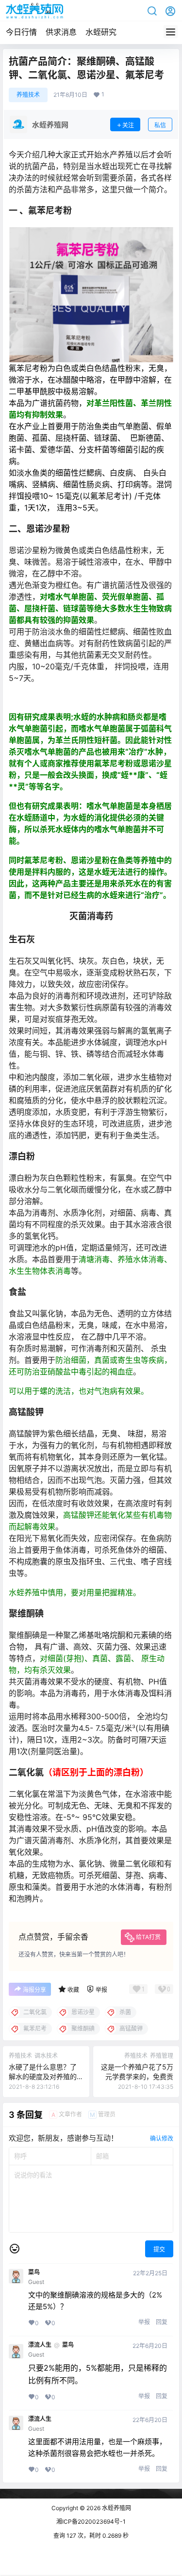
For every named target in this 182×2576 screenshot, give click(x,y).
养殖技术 (28, 95)
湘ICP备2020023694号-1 (91, 2522)
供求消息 (61, 32)
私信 (160, 125)
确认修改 (162, 2138)
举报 (144, 2322)
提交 (159, 2249)
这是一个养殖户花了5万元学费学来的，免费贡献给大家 (137, 2076)
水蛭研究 (101, 32)
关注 (128, 125)
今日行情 (21, 32)
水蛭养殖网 (116, 2508)
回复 (162, 2322)
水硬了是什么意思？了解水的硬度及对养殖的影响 (43, 2076)
